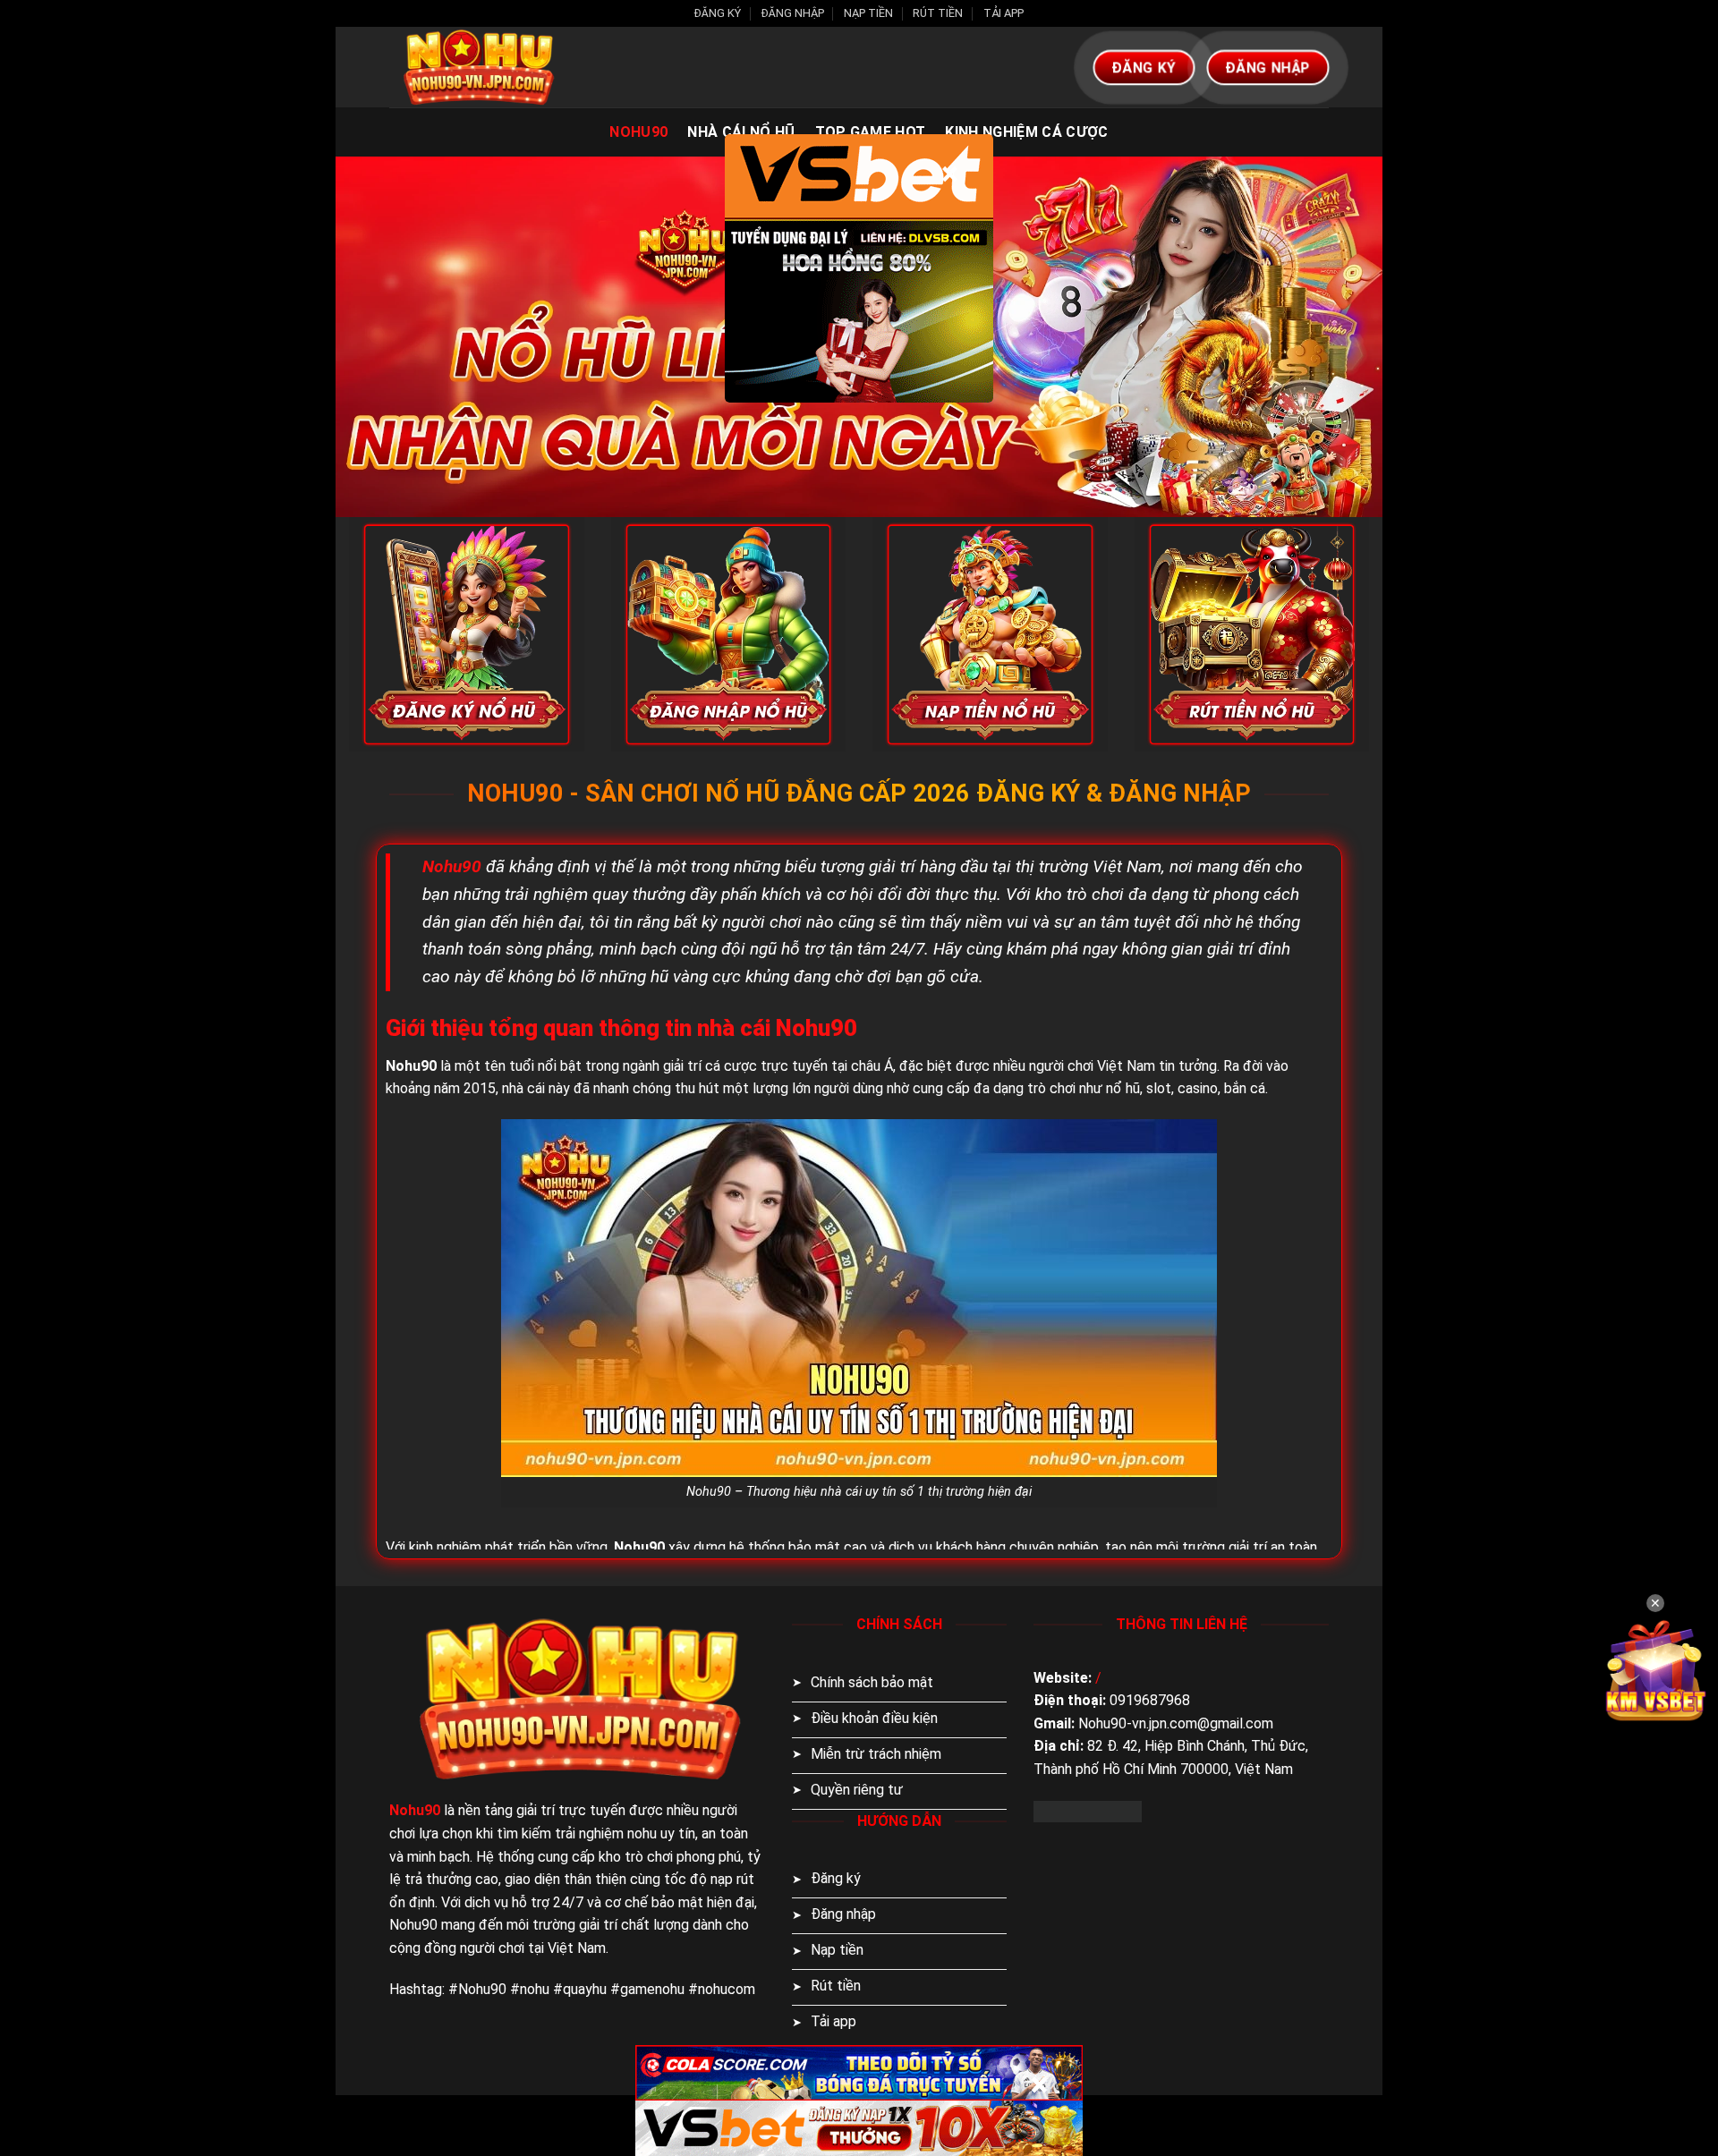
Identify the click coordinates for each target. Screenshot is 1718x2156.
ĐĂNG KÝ (718, 13)
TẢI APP (1004, 13)
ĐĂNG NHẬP (793, 13)
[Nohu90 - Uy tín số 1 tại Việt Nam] (479, 67)
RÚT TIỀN (938, 13)
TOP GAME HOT (871, 132)
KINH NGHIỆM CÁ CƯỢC (1026, 132)
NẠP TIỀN (868, 13)
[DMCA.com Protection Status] (1088, 1810)
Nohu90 (638, 132)
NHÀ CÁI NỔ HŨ (741, 132)
